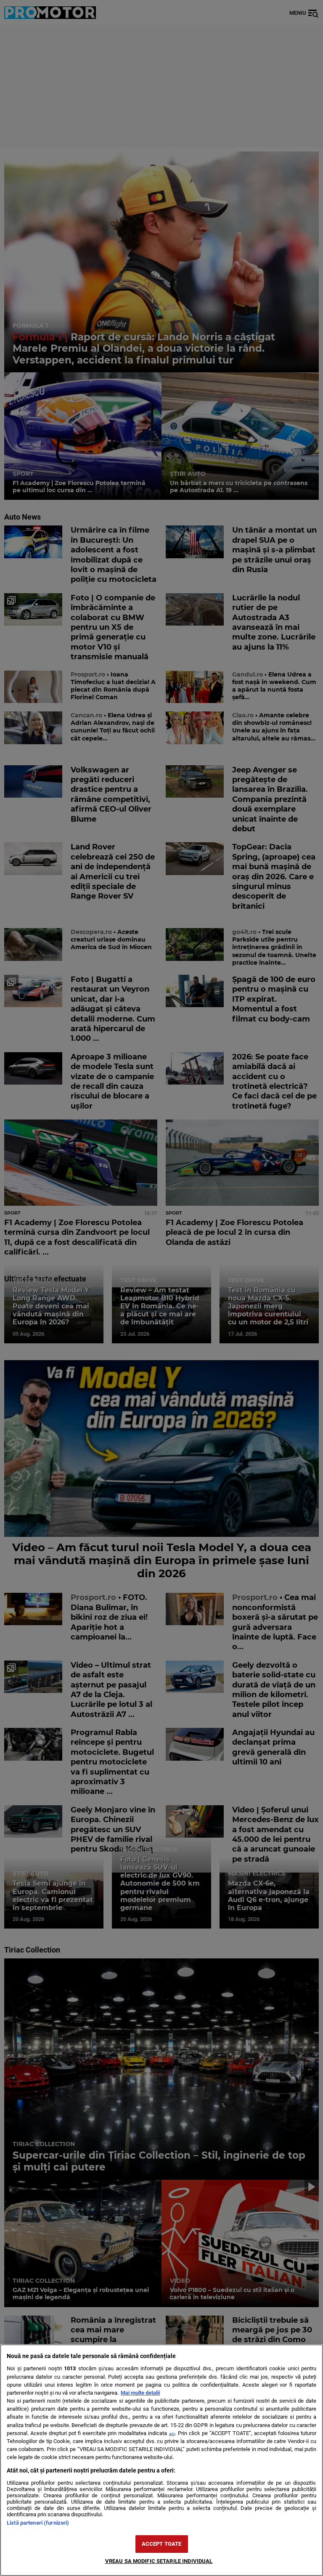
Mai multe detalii (140, 2393)
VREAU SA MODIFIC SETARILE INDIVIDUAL (159, 2561)
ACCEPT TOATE (162, 2544)
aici (172, 2434)
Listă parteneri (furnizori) (38, 2523)
